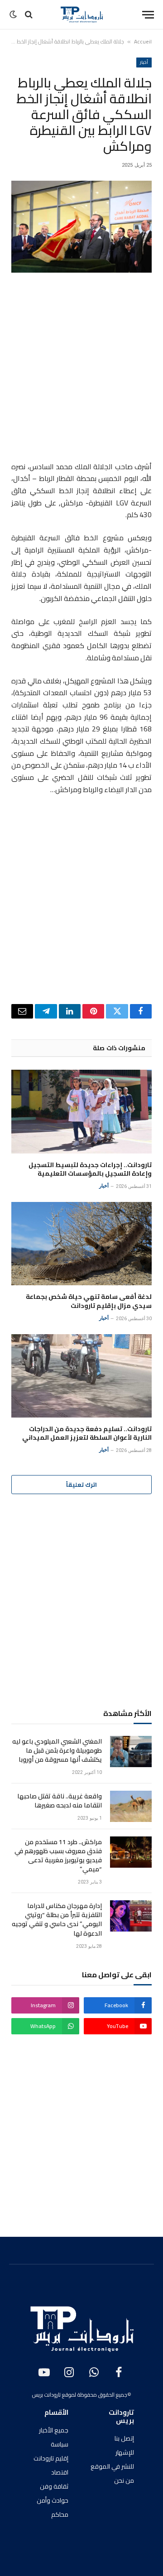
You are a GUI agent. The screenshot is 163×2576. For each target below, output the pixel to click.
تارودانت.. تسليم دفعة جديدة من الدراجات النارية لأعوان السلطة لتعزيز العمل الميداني (87, 1433)
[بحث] (29, 15)
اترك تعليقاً (81, 1485)
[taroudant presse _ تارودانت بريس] (81, 14)
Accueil (143, 41)
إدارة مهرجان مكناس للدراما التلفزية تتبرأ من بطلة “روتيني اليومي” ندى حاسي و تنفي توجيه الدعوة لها (57, 1919)
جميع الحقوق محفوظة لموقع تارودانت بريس (80, 2395)
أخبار (144, 62)
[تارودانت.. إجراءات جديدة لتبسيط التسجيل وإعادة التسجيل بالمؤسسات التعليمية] (81, 1112)
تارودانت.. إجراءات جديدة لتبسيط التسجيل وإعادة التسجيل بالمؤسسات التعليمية (90, 1169)
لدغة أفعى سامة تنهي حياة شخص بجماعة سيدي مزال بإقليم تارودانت (89, 1301)
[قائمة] (148, 15)
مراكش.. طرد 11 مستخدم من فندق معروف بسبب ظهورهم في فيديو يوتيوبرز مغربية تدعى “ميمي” (58, 1855)
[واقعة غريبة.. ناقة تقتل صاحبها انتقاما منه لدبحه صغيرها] (131, 1806)
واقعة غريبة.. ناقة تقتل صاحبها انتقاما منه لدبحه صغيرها (60, 1801)
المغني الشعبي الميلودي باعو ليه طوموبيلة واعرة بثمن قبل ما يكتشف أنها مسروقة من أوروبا (57, 1750)
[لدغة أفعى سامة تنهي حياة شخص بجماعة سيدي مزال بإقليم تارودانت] (81, 1244)
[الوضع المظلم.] (14, 14)
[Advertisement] (81, 369)
